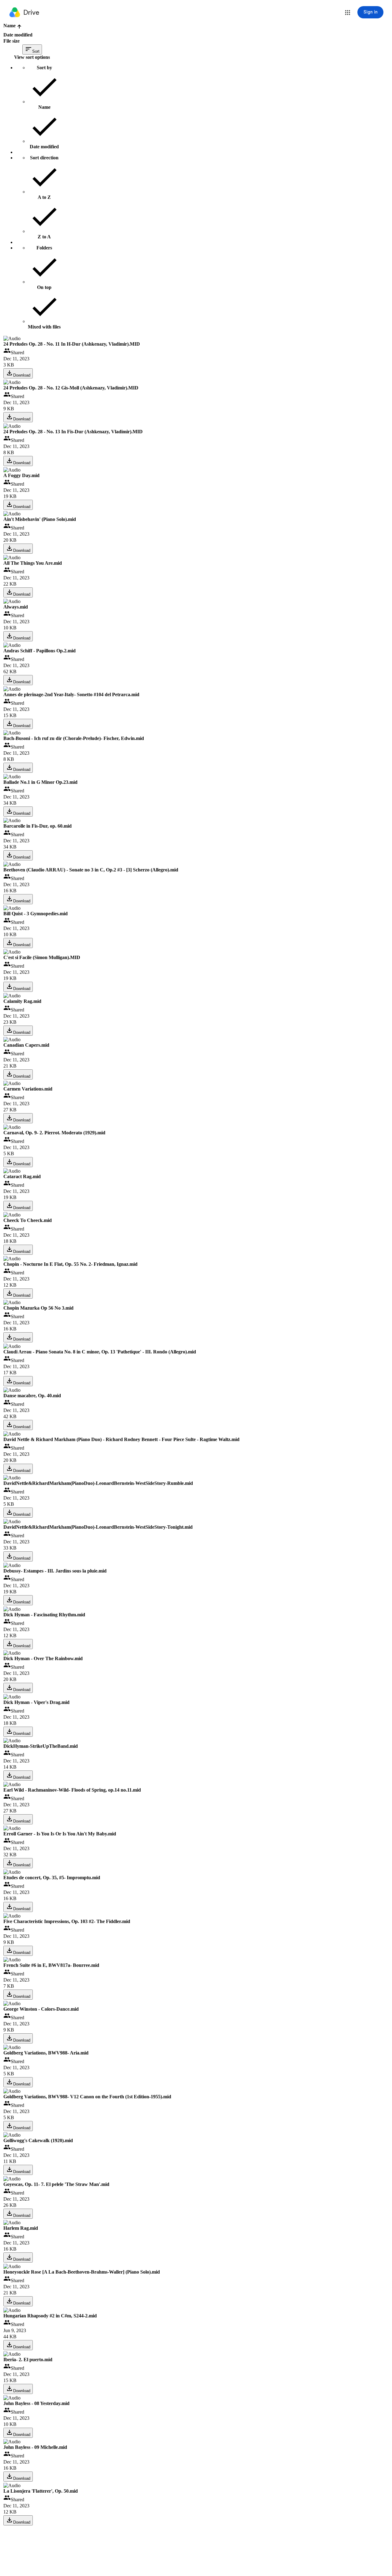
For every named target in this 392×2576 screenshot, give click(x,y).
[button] (348, 13)
